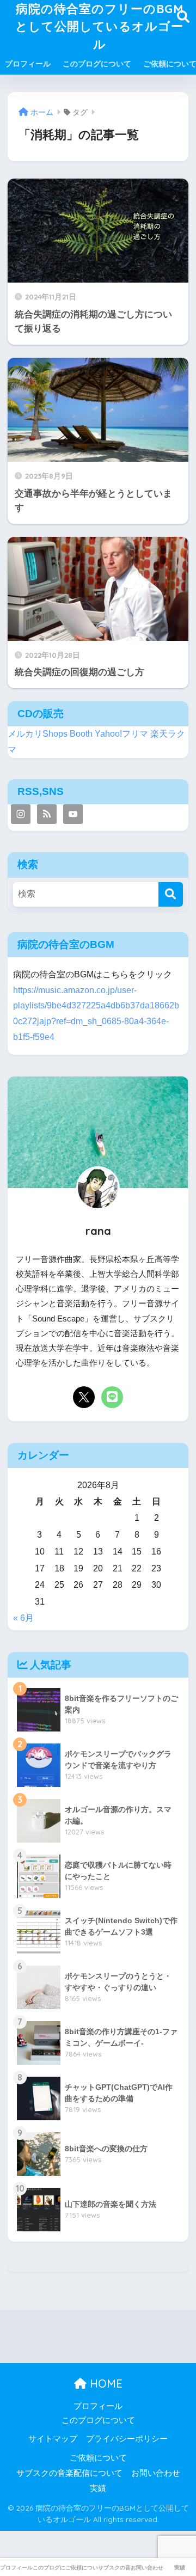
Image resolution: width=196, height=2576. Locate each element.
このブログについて (97, 64)
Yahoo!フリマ (121, 734)
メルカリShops (38, 734)
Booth (81, 734)
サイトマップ (53, 2439)
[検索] (171, 894)
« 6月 (23, 1618)
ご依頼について (98, 2458)
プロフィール (28, 64)
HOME (105, 2384)
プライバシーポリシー (127, 2439)
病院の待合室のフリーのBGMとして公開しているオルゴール (99, 26)
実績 (98, 2488)
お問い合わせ (156, 2473)
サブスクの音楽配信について (69, 2473)
